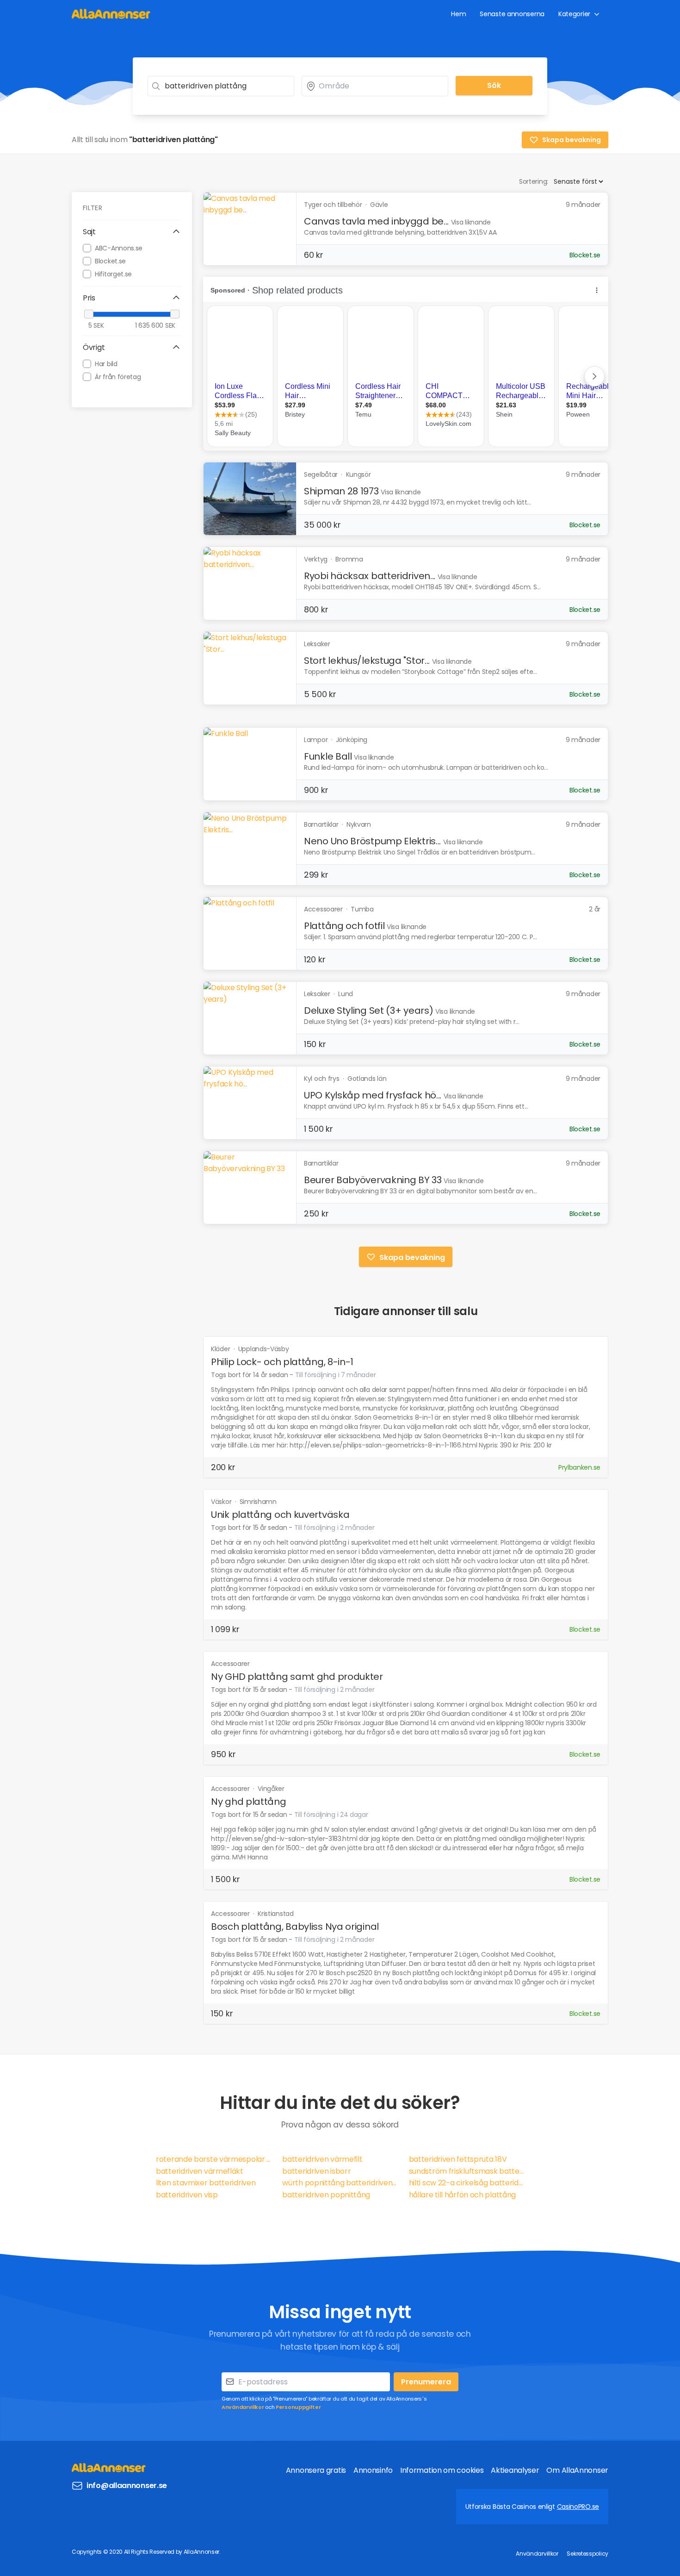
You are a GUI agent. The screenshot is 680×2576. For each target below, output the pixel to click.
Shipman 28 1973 (341, 491)
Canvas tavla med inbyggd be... (376, 221)
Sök (494, 85)
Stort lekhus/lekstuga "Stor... (367, 661)
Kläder (221, 1349)
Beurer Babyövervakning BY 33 (373, 1180)
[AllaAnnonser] (111, 14)
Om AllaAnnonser (577, 2470)
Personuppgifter (298, 2407)
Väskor (222, 1502)
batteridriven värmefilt (322, 2159)
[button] (132, 232)
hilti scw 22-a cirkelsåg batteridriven (467, 2183)
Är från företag (118, 376)
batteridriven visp (187, 2195)
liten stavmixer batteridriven (206, 2183)
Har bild (106, 363)
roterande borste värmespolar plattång (213, 2159)
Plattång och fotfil (344, 926)
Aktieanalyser (515, 2470)
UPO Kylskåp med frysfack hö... (373, 1095)
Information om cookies (442, 2470)
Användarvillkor (243, 2407)
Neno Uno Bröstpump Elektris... (372, 841)
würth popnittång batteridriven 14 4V (340, 2183)
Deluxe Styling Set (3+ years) (368, 1010)
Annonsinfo (373, 2470)
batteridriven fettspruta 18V (458, 2159)
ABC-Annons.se (119, 248)
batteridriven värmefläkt (200, 2171)
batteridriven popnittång (326, 2195)
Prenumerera (426, 2382)
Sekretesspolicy (587, 2554)
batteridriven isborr (316, 2171)
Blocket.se (110, 261)
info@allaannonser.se (127, 2486)
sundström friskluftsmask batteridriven (467, 2171)
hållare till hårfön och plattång (462, 2195)
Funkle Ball (328, 756)
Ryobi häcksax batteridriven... (370, 576)
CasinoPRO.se (578, 2507)
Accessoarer (230, 1664)
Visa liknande (471, 222)
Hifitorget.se (113, 274)
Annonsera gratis (316, 2470)
